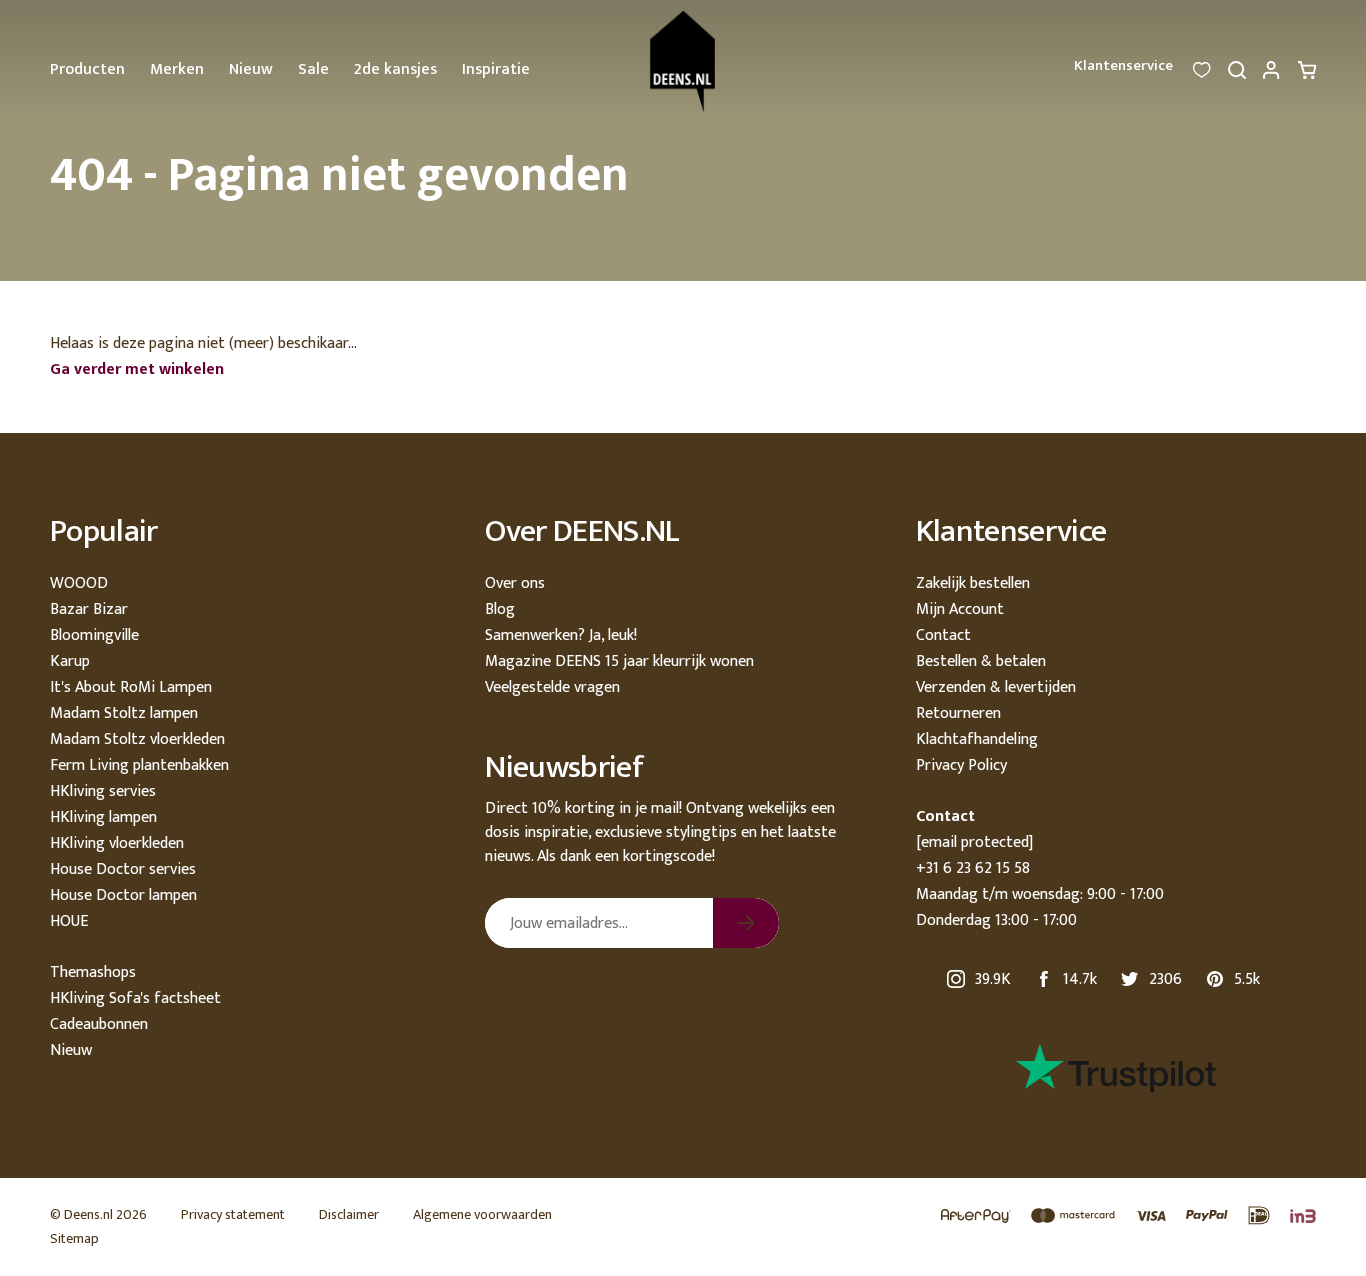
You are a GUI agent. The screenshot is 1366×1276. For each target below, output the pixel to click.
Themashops (93, 972)
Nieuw (251, 69)
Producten (87, 69)
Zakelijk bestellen (973, 583)
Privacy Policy (961, 765)
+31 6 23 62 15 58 (973, 868)
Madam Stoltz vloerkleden (137, 739)
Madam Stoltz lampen (124, 713)
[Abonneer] (746, 923)
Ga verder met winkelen (137, 369)
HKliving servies (103, 791)
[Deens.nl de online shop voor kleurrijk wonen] (683, 61)
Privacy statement (233, 1214)
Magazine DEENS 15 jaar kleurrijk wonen (619, 661)
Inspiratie (496, 69)
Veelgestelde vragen (552, 687)
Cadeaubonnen (99, 1024)
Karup (70, 661)
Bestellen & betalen (981, 661)
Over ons (515, 583)
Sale (313, 69)
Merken (177, 69)
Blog (500, 609)
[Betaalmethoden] (1118, 1216)
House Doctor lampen (123, 895)
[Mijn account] (1272, 75)
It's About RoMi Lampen (131, 687)
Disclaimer (349, 1214)
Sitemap (74, 1238)
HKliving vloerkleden (117, 843)
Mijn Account (960, 609)
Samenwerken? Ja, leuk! (561, 635)
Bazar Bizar (89, 609)
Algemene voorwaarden (482, 1214)
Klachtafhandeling (977, 739)
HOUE (69, 921)
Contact (943, 635)
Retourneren (958, 713)
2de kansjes (395, 69)
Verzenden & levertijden (996, 687)
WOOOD (79, 583)
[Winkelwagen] (1307, 75)
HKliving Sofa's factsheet (135, 998)
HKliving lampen (103, 817)
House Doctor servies (123, 869)
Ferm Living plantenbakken (139, 765)
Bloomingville (94, 635)
